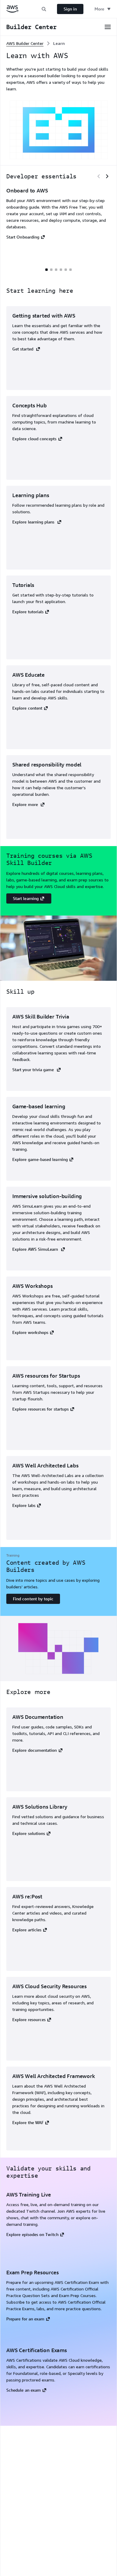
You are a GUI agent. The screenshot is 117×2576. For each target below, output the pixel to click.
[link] (59, 43)
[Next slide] (107, 176)
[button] (44, 9)
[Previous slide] (99, 176)
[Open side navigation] (108, 27)
